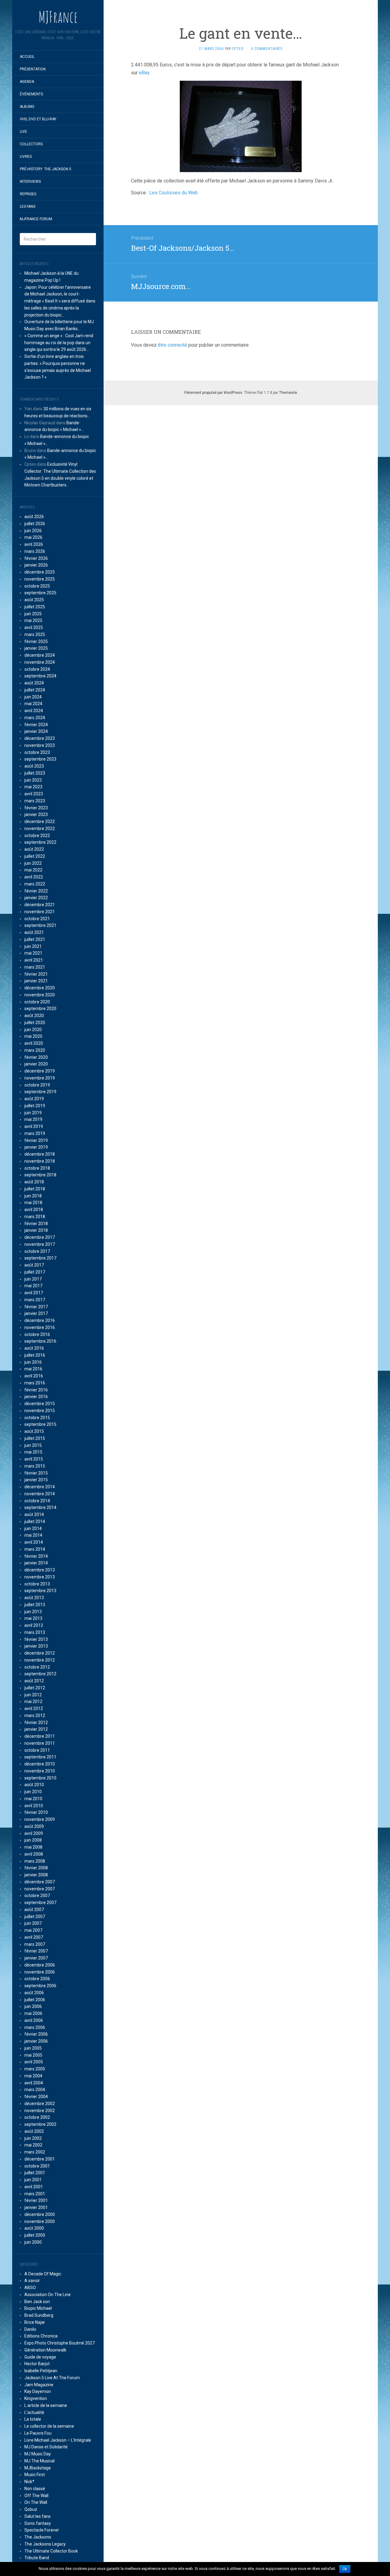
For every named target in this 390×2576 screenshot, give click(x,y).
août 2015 (34, 1431)
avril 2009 (34, 1833)
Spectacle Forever (42, 2530)
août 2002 (34, 2131)
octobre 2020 (37, 1002)
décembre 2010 (40, 1764)
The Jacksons (38, 2537)
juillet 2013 (35, 1605)
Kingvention (36, 2398)
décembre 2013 (40, 1570)
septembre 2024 (40, 676)
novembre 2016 (40, 1327)
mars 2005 (35, 2069)
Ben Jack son (37, 2302)
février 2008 (36, 1868)
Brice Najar (35, 2322)
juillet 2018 (35, 1189)
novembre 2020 (40, 995)
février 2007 (36, 1951)
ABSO (30, 2288)
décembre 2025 (40, 572)
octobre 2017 (37, 1251)
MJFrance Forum (36, 219)
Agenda (27, 82)
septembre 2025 (40, 593)
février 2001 (36, 2200)
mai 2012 (33, 1701)
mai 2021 (33, 953)
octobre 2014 (37, 1501)
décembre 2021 (40, 905)
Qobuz (31, 2509)
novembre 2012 (40, 1660)
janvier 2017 (36, 1313)
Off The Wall (36, 2496)
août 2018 (34, 1182)
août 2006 (34, 1993)
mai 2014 (33, 1535)
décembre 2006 (40, 1965)
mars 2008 (35, 1861)
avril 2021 (34, 960)
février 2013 (36, 1639)
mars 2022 (35, 884)
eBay (144, 73)
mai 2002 (33, 2145)
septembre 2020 (40, 1009)
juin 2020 (33, 1030)
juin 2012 (33, 1695)
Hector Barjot (37, 2364)
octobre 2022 (37, 836)
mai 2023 (33, 787)
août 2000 (34, 2228)
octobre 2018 (37, 1168)
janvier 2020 (36, 1064)
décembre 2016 (40, 1320)
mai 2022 (33, 870)
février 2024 (36, 725)
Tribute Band (37, 2558)
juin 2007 (33, 1923)
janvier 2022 (36, 898)
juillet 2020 (35, 1023)
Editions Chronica (41, 2336)
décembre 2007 (40, 1882)
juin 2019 (33, 1113)
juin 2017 (33, 1279)
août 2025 (34, 600)
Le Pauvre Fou (38, 2433)
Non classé (35, 2489)
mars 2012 (35, 1716)
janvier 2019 (36, 1147)
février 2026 (36, 558)
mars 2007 (35, 1944)
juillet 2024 (35, 690)
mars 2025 (35, 634)
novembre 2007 (40, 1889)
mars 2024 (35, 718)
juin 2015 (33, 1445)
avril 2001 (34, 2187)
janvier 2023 (36, 814)
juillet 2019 (35, 1106)
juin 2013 (33, 1612)
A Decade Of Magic (43, 2274)
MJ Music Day (38, 2454)
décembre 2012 (40, 1653)
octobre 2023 (37, 752)
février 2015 (36, 1473)
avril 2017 (34, 1293)
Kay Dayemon (38, 2391)
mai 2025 (33, 620)
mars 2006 (35, 2027)
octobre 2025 (37, 586)
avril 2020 (34, 1043)
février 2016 (36, 1390)
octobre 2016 (37, 1334)
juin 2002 (33, 2138)
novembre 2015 (40, 1411)
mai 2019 (33, 1119)
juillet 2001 (35, 2173)
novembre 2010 (40, 1771)
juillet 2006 (35, 2000)
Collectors (31, 144)
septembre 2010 (40, 1778)
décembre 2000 (40, 2214)
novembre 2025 (40, 579)
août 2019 (34, 1099)
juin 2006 (33, 2006)
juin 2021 (33, 946)
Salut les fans (37, 2516)
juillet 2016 (35, 1355)
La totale (33, 2419)
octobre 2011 (37, 1750)
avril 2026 (34, 544)
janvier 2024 (36, 731)
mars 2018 (35, 1217)
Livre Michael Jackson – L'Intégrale (58, 2440)
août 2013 (34, 1598)
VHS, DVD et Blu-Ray (38, 119)
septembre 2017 (40, 1258)
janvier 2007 (36, 1958)
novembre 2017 (40, 1244)
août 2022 (34, 849)
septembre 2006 (40, 1986)
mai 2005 (33, 2055)
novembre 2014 (40, 1494)
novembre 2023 (40, 745)
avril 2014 (34, 1542)
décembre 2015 (40, 1404)
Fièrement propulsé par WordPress (213, 393)
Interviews (30, 182)
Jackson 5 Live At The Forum (52, 2378)
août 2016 (34, 1348)
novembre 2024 (40, 662)
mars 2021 (35, 967)
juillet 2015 (35, 1438)
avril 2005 (34, 2062)
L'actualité (34, 2412)
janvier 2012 (36, 1729)
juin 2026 (33, 531)
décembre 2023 (40, 738)
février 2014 (36, 1556)
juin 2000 (33, 2242)
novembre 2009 (40, 1819)
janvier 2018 (36, 1230)
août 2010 (34, 1785)
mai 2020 (33, 1036)
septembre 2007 (40, 1903)
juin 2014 (33, 1528)
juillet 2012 (35, 1688)
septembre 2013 (40, 1591)
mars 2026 (35, 551)
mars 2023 (35, 801)
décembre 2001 (40, 2159)
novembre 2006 (40, 1972)
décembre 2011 (40, 1736)
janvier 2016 (36, 1397)
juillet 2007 (35, 1917)
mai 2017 (33, 1286)
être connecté (172, 345)
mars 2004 (35, 2090)
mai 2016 (33, 1369)
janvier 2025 (36, 648)
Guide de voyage (40, 2357)
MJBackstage (38, 2468)
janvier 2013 (36, 1646)
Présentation (33, 69)
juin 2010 (33, 1792)
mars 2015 (35, 1466)
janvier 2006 (36, 2041)
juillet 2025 (35, 607)
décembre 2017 (40, 1237)
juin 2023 (33, 780)
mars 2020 (35, 1050)
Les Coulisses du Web (174, 193)
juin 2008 (33, 1840)
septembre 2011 (40, 1757)
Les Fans (28, 207)
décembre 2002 (40, 2104)
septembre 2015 (40, 1424)
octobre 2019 (37, 1085)
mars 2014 (35, 1549)
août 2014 (34, 1514)
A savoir (32, 2281)
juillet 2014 (35, 1521)
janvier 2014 (36, 1563)
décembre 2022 (40, 822)
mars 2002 (35, 2152)
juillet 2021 (35, 939)
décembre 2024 (40, 655)
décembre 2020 (40, 988)
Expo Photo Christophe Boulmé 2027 (60, 2343)
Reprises (28, 194)
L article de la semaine (46, 2405)
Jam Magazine (39, 2385)
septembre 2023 (40, 759)
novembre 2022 (40, 829)
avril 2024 (34, 711)
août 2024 (34, 683)
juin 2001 (33, 2180)
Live (23, 132)
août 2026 (34, 517)
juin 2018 (33, 1196)
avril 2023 (34, 794)
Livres (26, 157)
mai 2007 (33, 1930)
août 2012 (34, 1681)
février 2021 (36, 974)
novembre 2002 (40, 2111)
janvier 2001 (36, 2207)
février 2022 (36, 891)
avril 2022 (34, 877)
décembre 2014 (40, 1487)
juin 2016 (33, 1362)
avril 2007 (34, 1937)
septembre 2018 (40, 1175)
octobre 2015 (37, 1418)
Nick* (29, 2482)
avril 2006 (34, 2020)
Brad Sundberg (39, 2315)
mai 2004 (33, 2076)
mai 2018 (33, 1203)
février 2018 (36, 1224)
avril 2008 (34, 1854)
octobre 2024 (37, 669)
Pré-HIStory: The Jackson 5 (46, 169)
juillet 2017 (35, 1272)
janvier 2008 (36, 1875)
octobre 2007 (37, 1896)
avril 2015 (34, 1459)
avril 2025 (34, 627)
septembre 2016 (40, 1341)
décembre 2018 (40, 1154)
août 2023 (34, 766)
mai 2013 (33, 1618)
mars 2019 (35, 1133)
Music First (35, 2475)
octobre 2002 (37, 2117)
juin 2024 (33, 697)
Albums (27, 107)
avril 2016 (34, 1376)
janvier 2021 (36, 981)
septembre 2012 (40, 1674)
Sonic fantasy (38, 2523)
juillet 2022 (35, 856)
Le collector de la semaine (49, 2426)
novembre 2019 (40, 1078)
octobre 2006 (37, 1979)
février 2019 (36, 1140)
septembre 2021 (40, 925)
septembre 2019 (40, 1092)
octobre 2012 (37, 1667)
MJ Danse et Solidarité (46, 2447)
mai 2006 (33, 2013)
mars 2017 (35, 1300)
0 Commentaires (267, 49)
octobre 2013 (37, 1584)
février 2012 (36, 1723)
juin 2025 (33, 614)
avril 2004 (34, 2083)
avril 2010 (34, 1806)
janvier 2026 (36, 565)
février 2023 (36, 808)
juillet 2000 (35, 2235)
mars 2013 (35, 1632)
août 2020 (34, 1016)
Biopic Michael (38, 2308)
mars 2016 (35, 1383)
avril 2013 (34, 1625)
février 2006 (36, 2034)
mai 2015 (33, 1452)
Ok (345, 2569)
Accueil (27, 57)
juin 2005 (33, 2048)
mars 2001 (35, 2194)
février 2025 (36, 641)
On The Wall (36, 2502)
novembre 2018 (40, 1161)
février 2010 (36, 1812)
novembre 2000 (40, 2221)
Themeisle (288, 393)
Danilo (30, 2329)
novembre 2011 (40, 1743)
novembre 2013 (40, 1577)
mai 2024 (33, 704)
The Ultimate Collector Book (51, 2551)
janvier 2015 (36, 1480)
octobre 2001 (37, 2166)
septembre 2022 (40, 842)
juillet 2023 (35, 773)
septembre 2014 (40, 1507)
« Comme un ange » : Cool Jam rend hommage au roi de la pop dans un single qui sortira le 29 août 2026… (59, 343)
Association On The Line (48, 2295)
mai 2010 (33, 1799)
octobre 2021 (37, 919)
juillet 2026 (35, 524)
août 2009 (34, 1826)
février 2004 (36, 2097)
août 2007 (34, 1910)
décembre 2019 (40, 1071)
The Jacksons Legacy (45, 2544)
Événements (31, 94)
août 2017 (34, 1265)
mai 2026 (33, 537)
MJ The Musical (39, 2461)
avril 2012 (34, 1708)
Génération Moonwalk (45, 2350)
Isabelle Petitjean (41, 2371)
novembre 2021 (40, 912)
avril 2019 (34, 1126)
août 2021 (34, 932)
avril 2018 (34, 1210)
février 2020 (36, 1057)
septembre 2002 (40, 2124)
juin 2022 (33, 863)
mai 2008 (33, 1847)
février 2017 (36, 1307)
